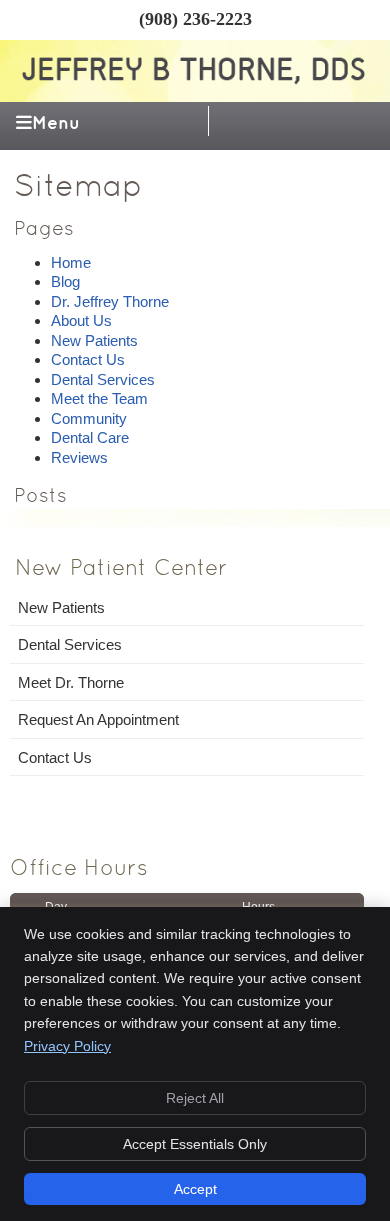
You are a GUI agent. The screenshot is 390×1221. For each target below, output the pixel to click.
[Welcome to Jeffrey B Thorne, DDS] (195, 81)
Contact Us (88, 359)
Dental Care (90, 437)
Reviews (79, 457)
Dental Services (103, 379)
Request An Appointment (98, 719)
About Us (81, 320)
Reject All (195, 1098)
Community (89, 418)
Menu (56, 123)
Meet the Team (99, 398)
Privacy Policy (67, 1046)
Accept (195, 1189)
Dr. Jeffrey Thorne (110, 301)
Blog (65, 281)
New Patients (94, 340)
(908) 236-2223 (195, 19)
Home (71, 262)
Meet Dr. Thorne (71, 682)
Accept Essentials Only (195, 1144)
